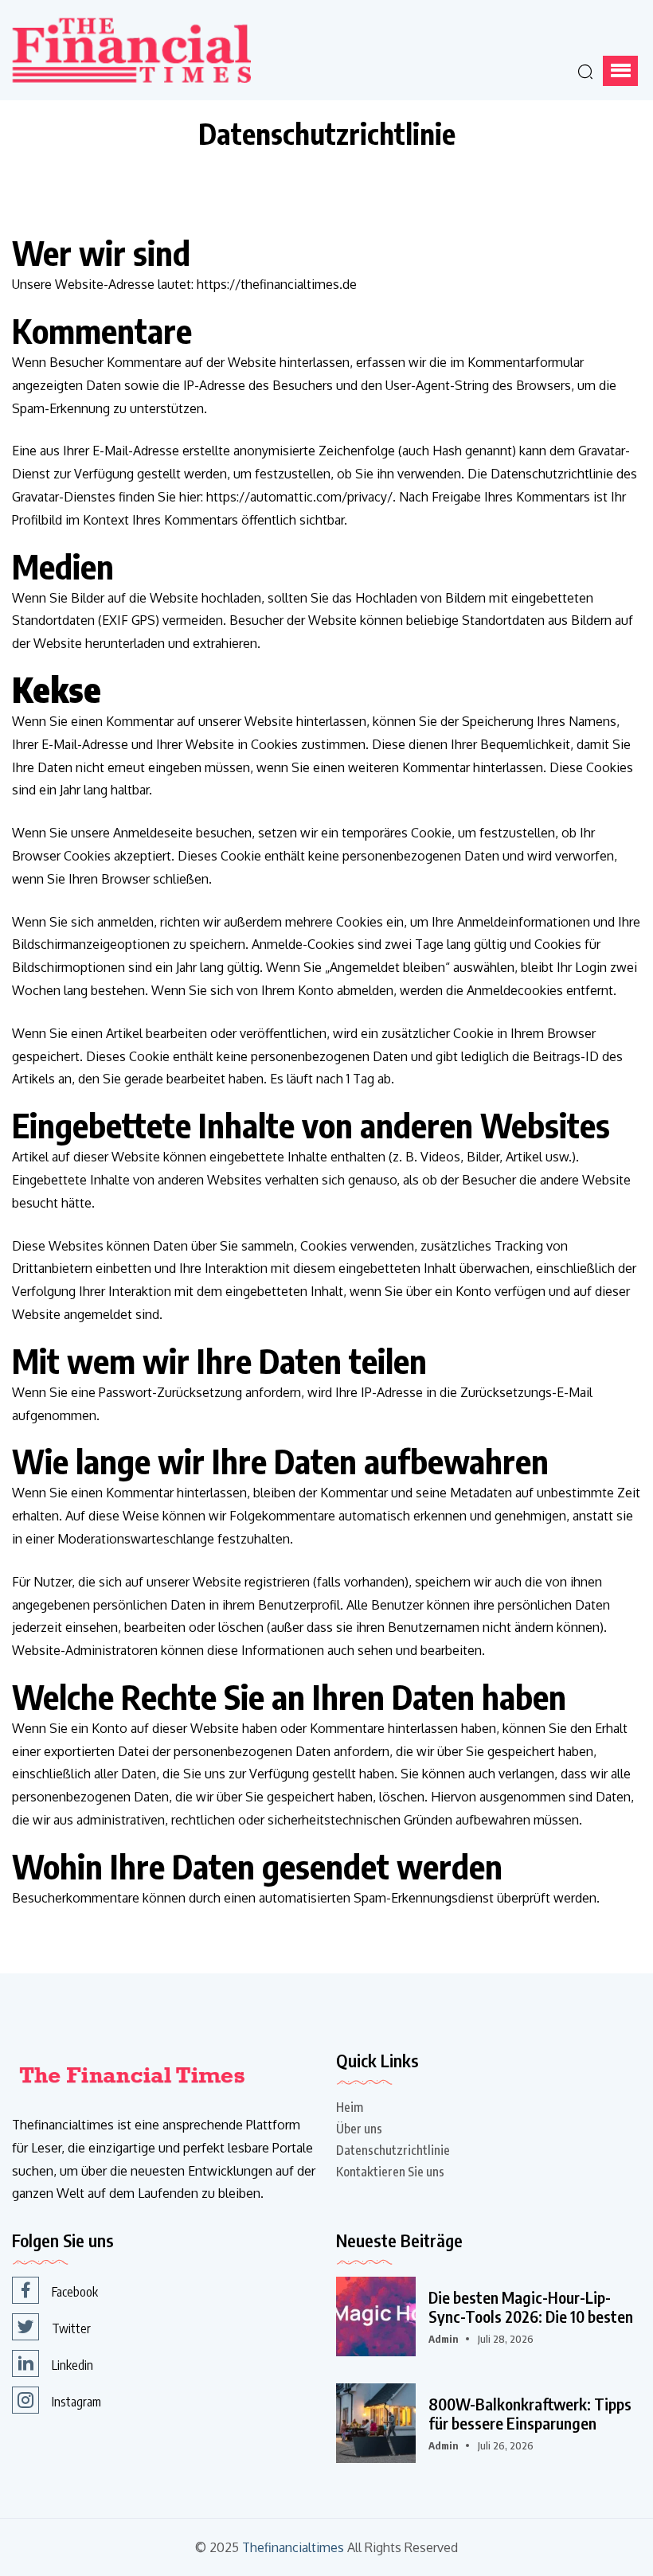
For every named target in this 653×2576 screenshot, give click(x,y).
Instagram (76, 2402)
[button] (620, 71)
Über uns (359, 2129)
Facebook (75, 2292)
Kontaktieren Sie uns (390, 2172)
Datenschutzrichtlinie (393, 2150)
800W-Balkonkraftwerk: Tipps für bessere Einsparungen (530, 2414)
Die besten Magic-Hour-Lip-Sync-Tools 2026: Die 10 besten (531, 2307)
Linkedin (72, 2365)
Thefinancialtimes (293, 2548)
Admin (444, 2339)
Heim (350, 2107)
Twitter (71, 2328)
